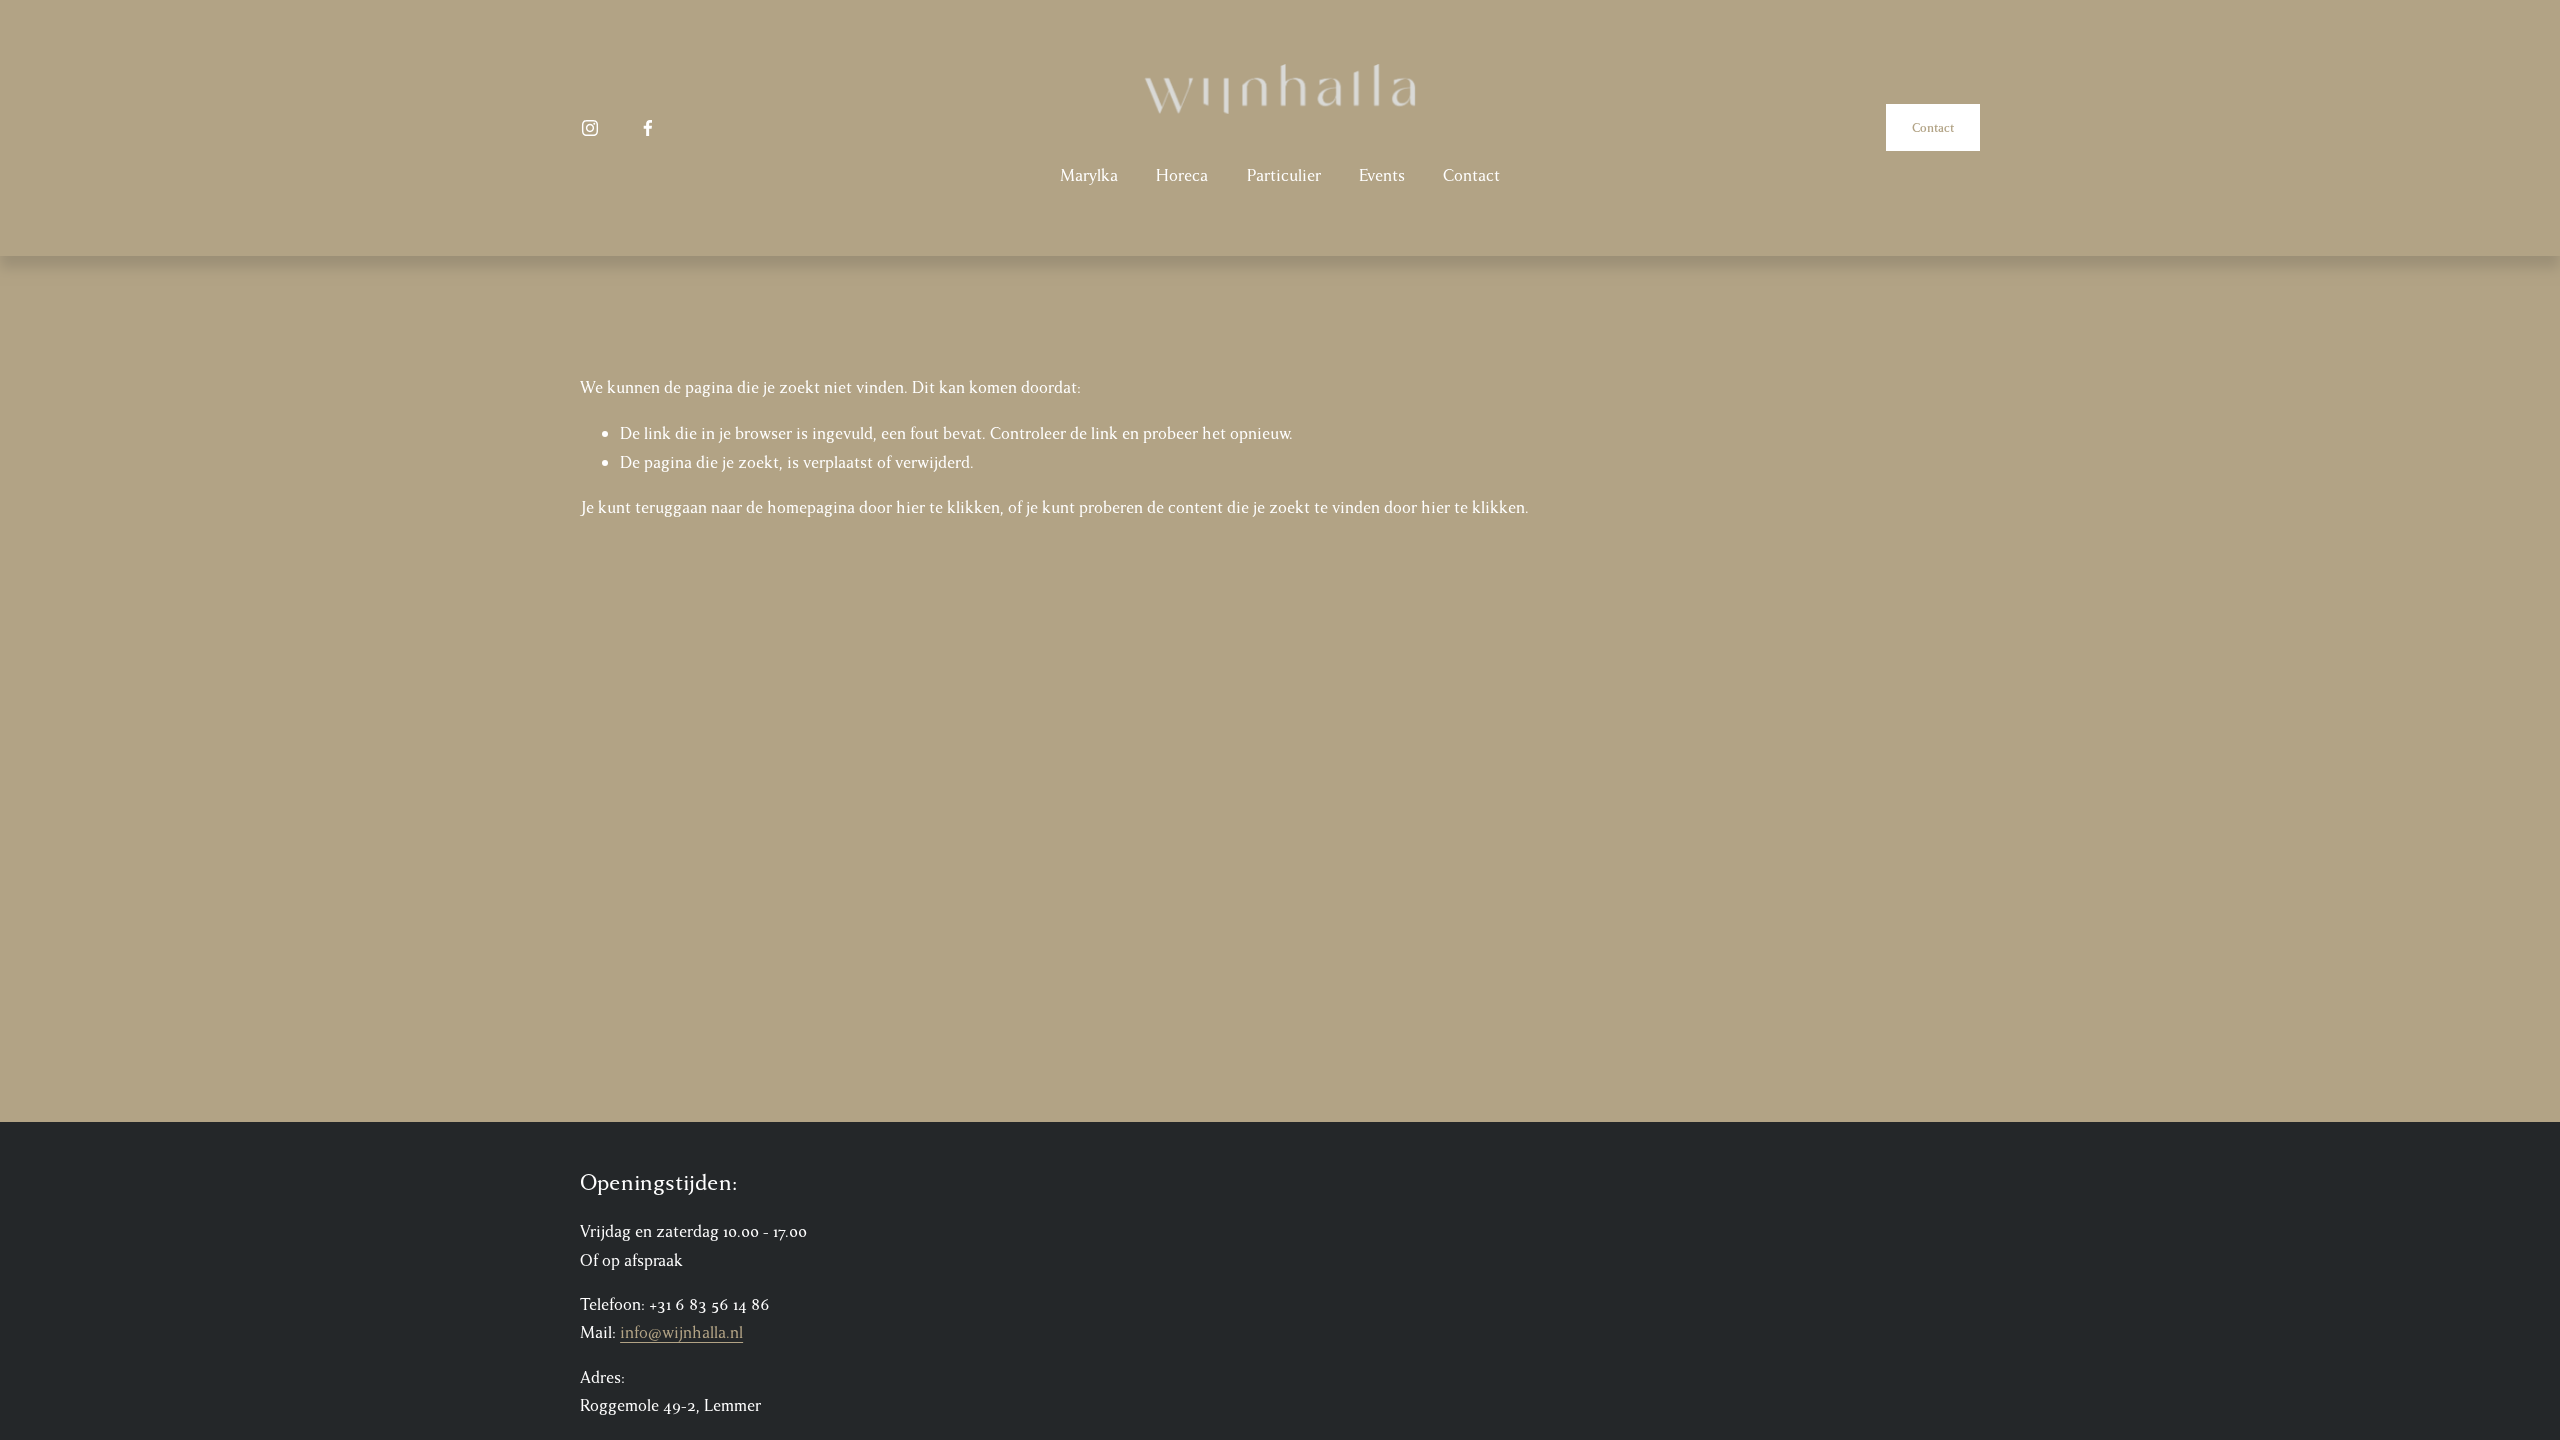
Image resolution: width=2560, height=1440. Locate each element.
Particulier (1284, 175)
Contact (1471, 175)
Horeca (1182, 175)
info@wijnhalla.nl (681, 1332)
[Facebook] (648, 128)
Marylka (1089, 175)
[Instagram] (590, 128)
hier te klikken (948, 507)
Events (1382, 175)
